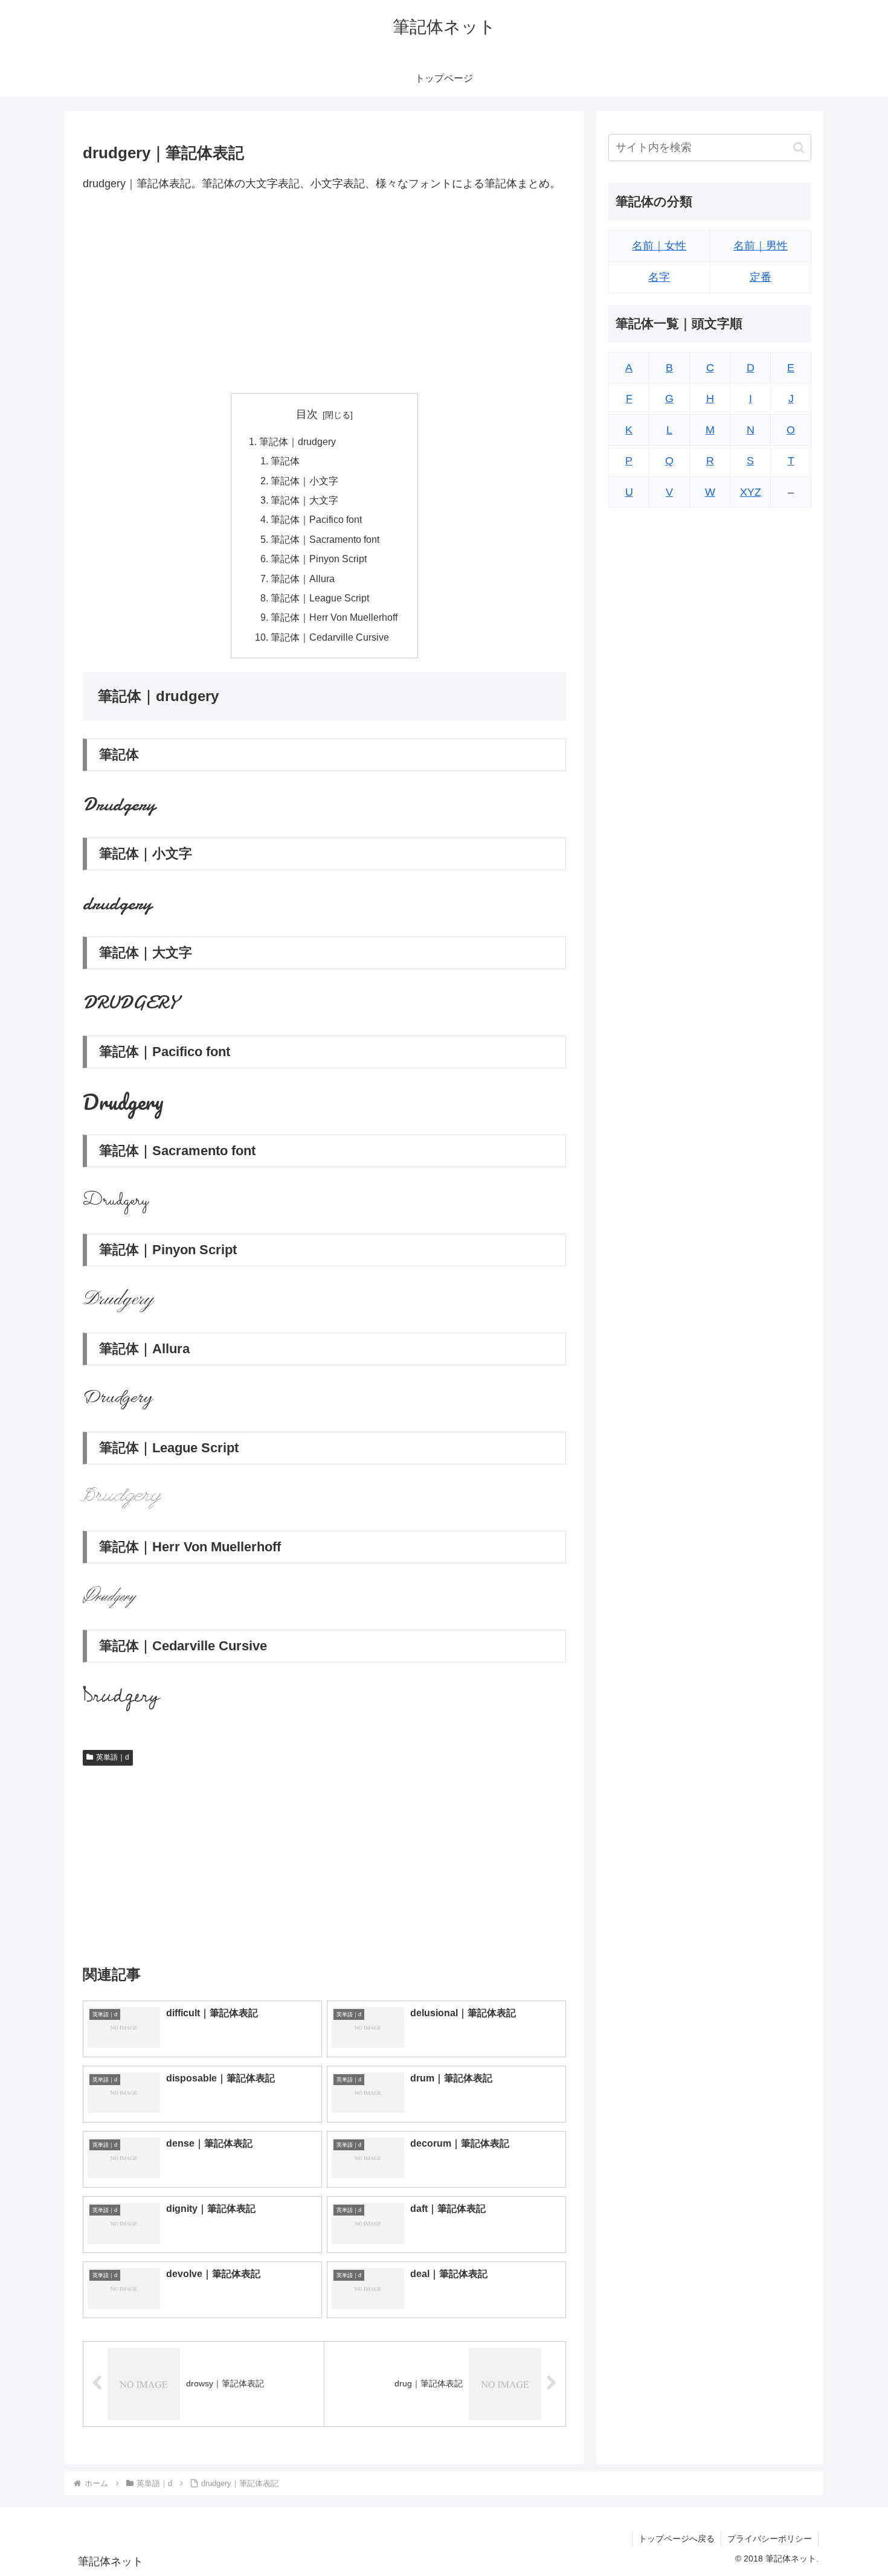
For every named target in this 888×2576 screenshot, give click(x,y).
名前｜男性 (761, 246)
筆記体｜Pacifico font (316, 519)
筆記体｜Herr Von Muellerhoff (334, 617)
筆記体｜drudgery (298, 441)
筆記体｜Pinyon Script (319, 559)
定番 (761, 277)
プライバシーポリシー (770, 2539)
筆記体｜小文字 (304, 481)
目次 (307, 414)
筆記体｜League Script (320, 598)
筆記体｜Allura (303, 578)
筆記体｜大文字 (304, 500)
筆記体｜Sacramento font (325, 539)
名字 (659, 277)
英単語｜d (113, 1757)
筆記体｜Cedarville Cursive (330, 637)
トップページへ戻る (677, 2539)
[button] (799, 148)
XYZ (751, 492)
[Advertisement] (324, 293)
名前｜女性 (659, 246)
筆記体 (285, 461)
